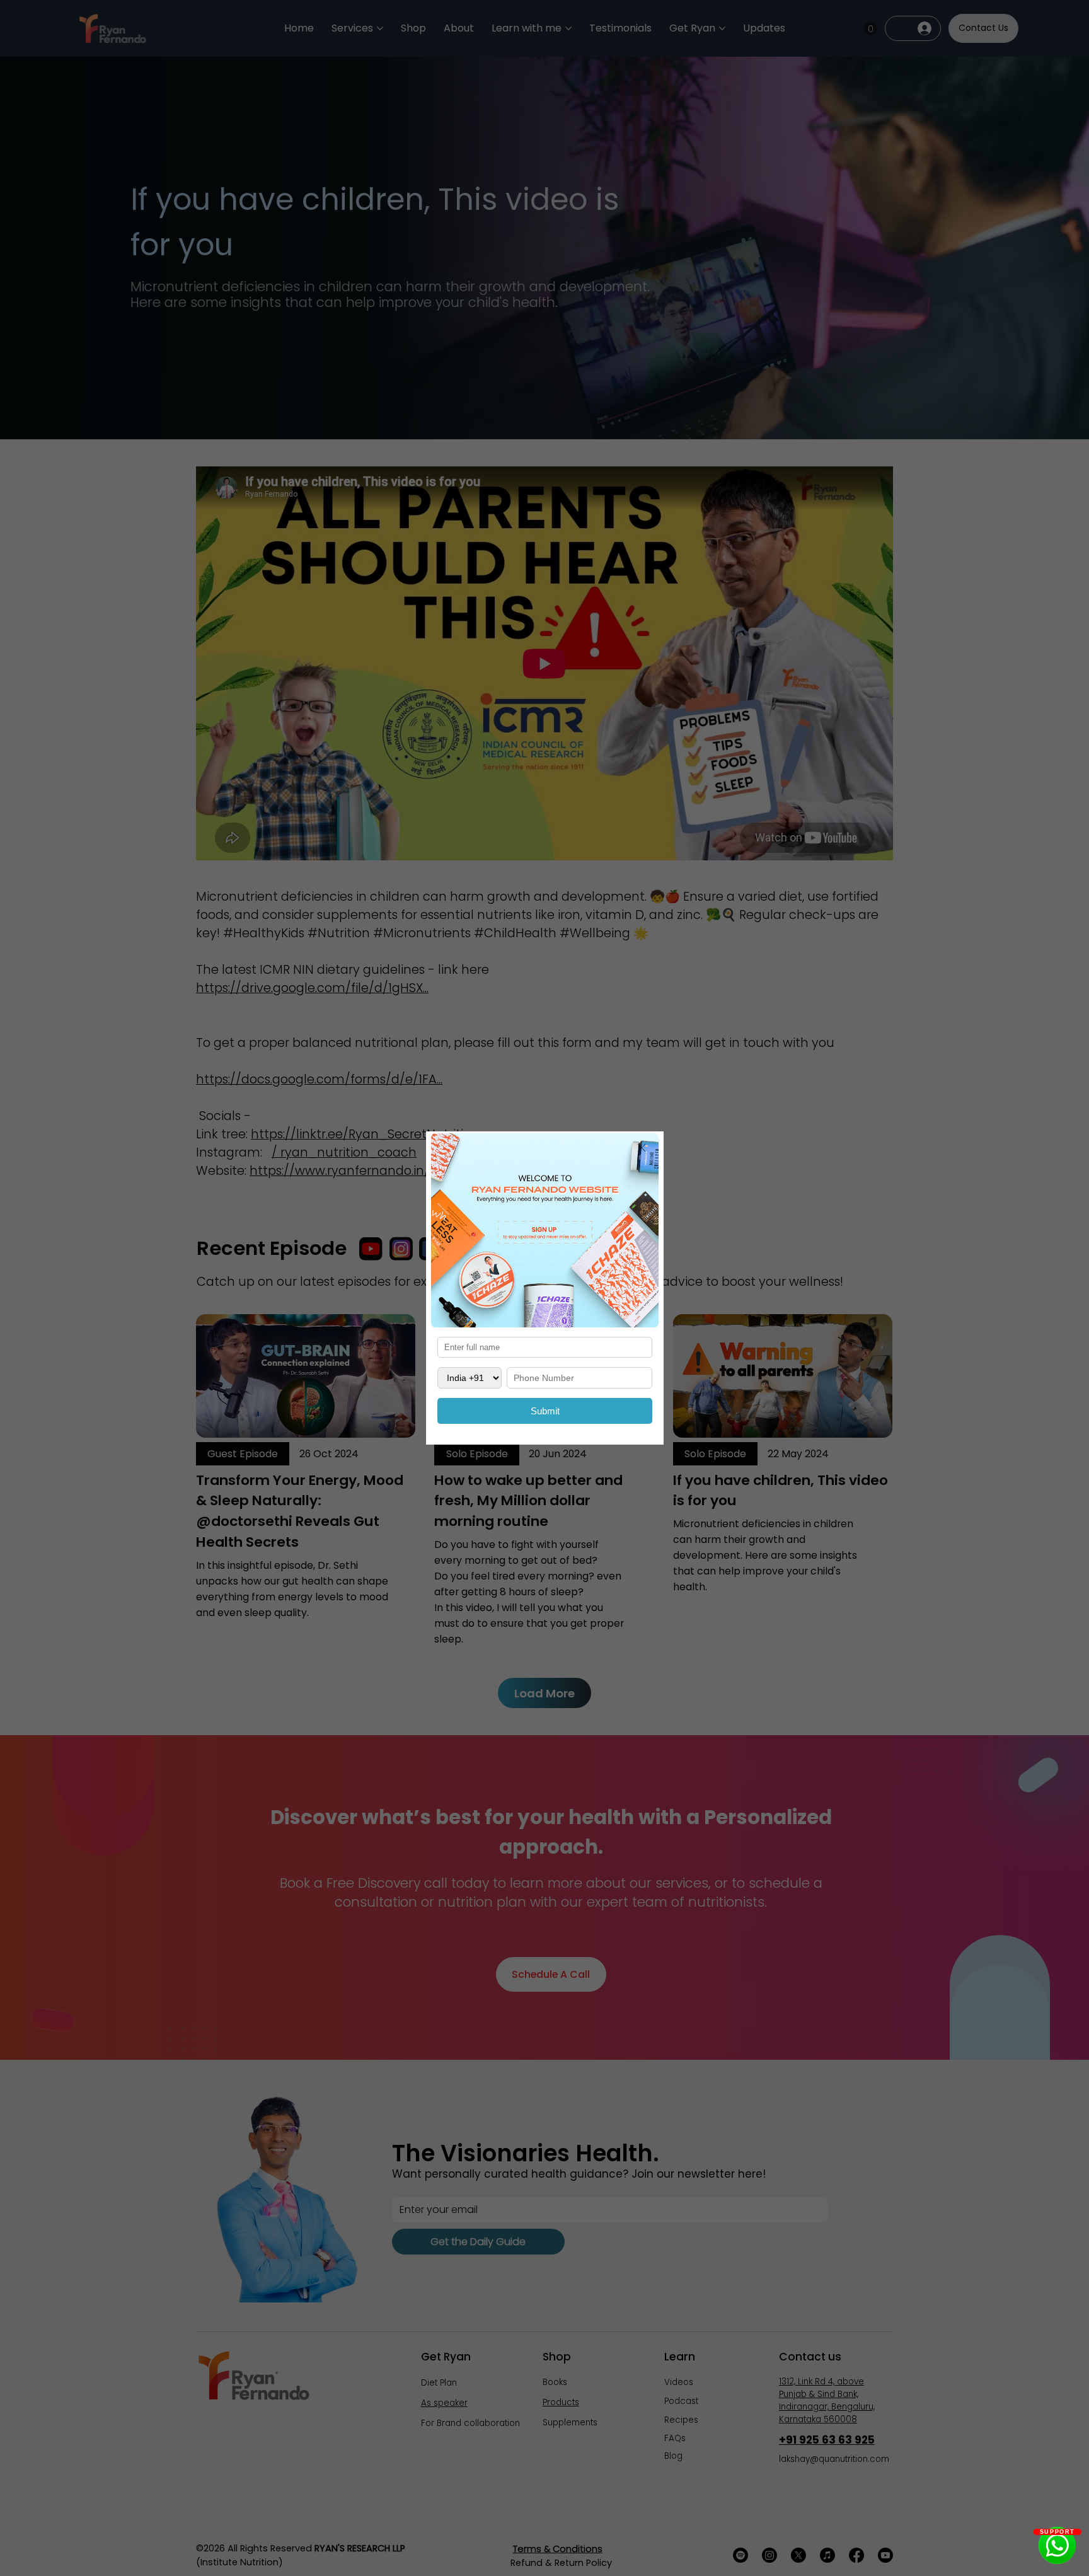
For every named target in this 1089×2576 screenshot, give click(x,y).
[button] (642, 1148)
